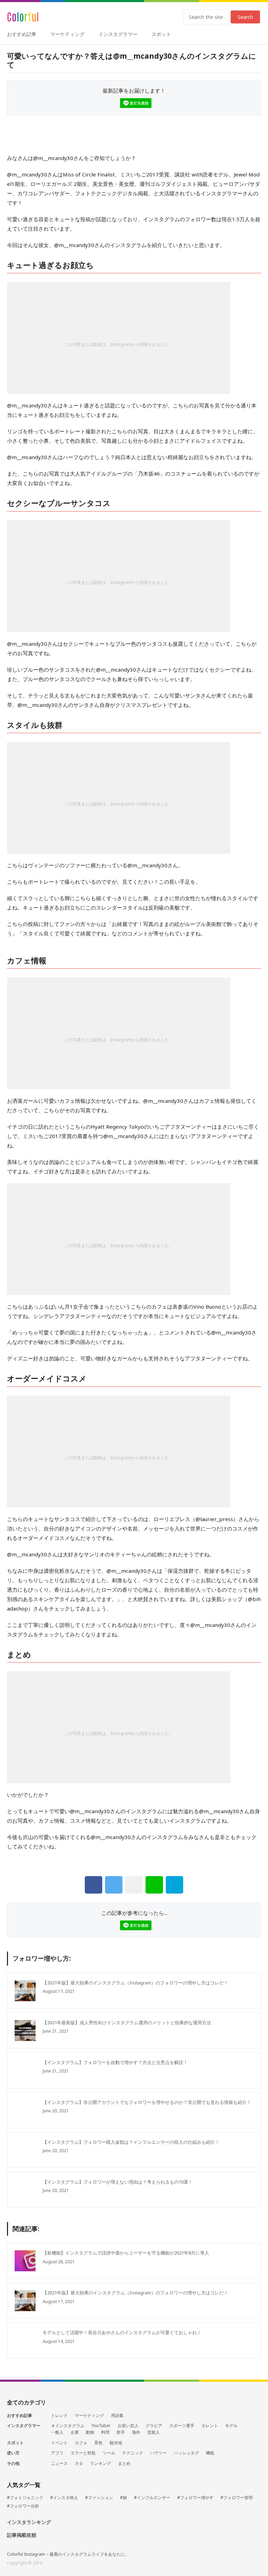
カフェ (81, 2443)
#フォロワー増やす (195, 2498)
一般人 (57, 2432)
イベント (59, 2443)
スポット (161, 34)
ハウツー (158, 2453)
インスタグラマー (118, 34)
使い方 (13, 2453)
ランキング (100, 2463)
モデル (231, 2426)
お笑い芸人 (128, 2426)
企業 (75, 2432)
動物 (90, 2432)
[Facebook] (94, 1885)
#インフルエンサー (152, 2498)
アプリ (57, 2453)
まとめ (124, 2463)
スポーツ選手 (182, 2426)
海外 (136, 2432)
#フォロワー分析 (23, 2506)
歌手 (121, 2432)
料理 (105, 2432)
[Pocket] (134, 1885)
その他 (13, 2463)
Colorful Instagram (23, 17)
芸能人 (154, 2432)
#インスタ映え (64, 2498)
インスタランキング (29, 2522)
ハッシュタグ (186, 2453)
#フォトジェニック (25, 2498)
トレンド (59, 2416)
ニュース (59, 2463)
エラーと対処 (83, 2453)
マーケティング (67, 34)
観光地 (116, 2443)
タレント (210, 2426)
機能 (210, 2453)
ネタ (79, 2463)
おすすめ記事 (22, 34)
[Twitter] (114, 1885)
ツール (109, 2453)
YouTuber (101, 2426)
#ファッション (99, 2498)
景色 (98, 2443)
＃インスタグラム (68, 2426)
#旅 (124, 2498)
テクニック (133, 2453)
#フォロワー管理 (237, 2498)
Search (245, 17)
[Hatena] (174, 1885)
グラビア (154, 2426)
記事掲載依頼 (22, 2535)
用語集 (117, 2416)
